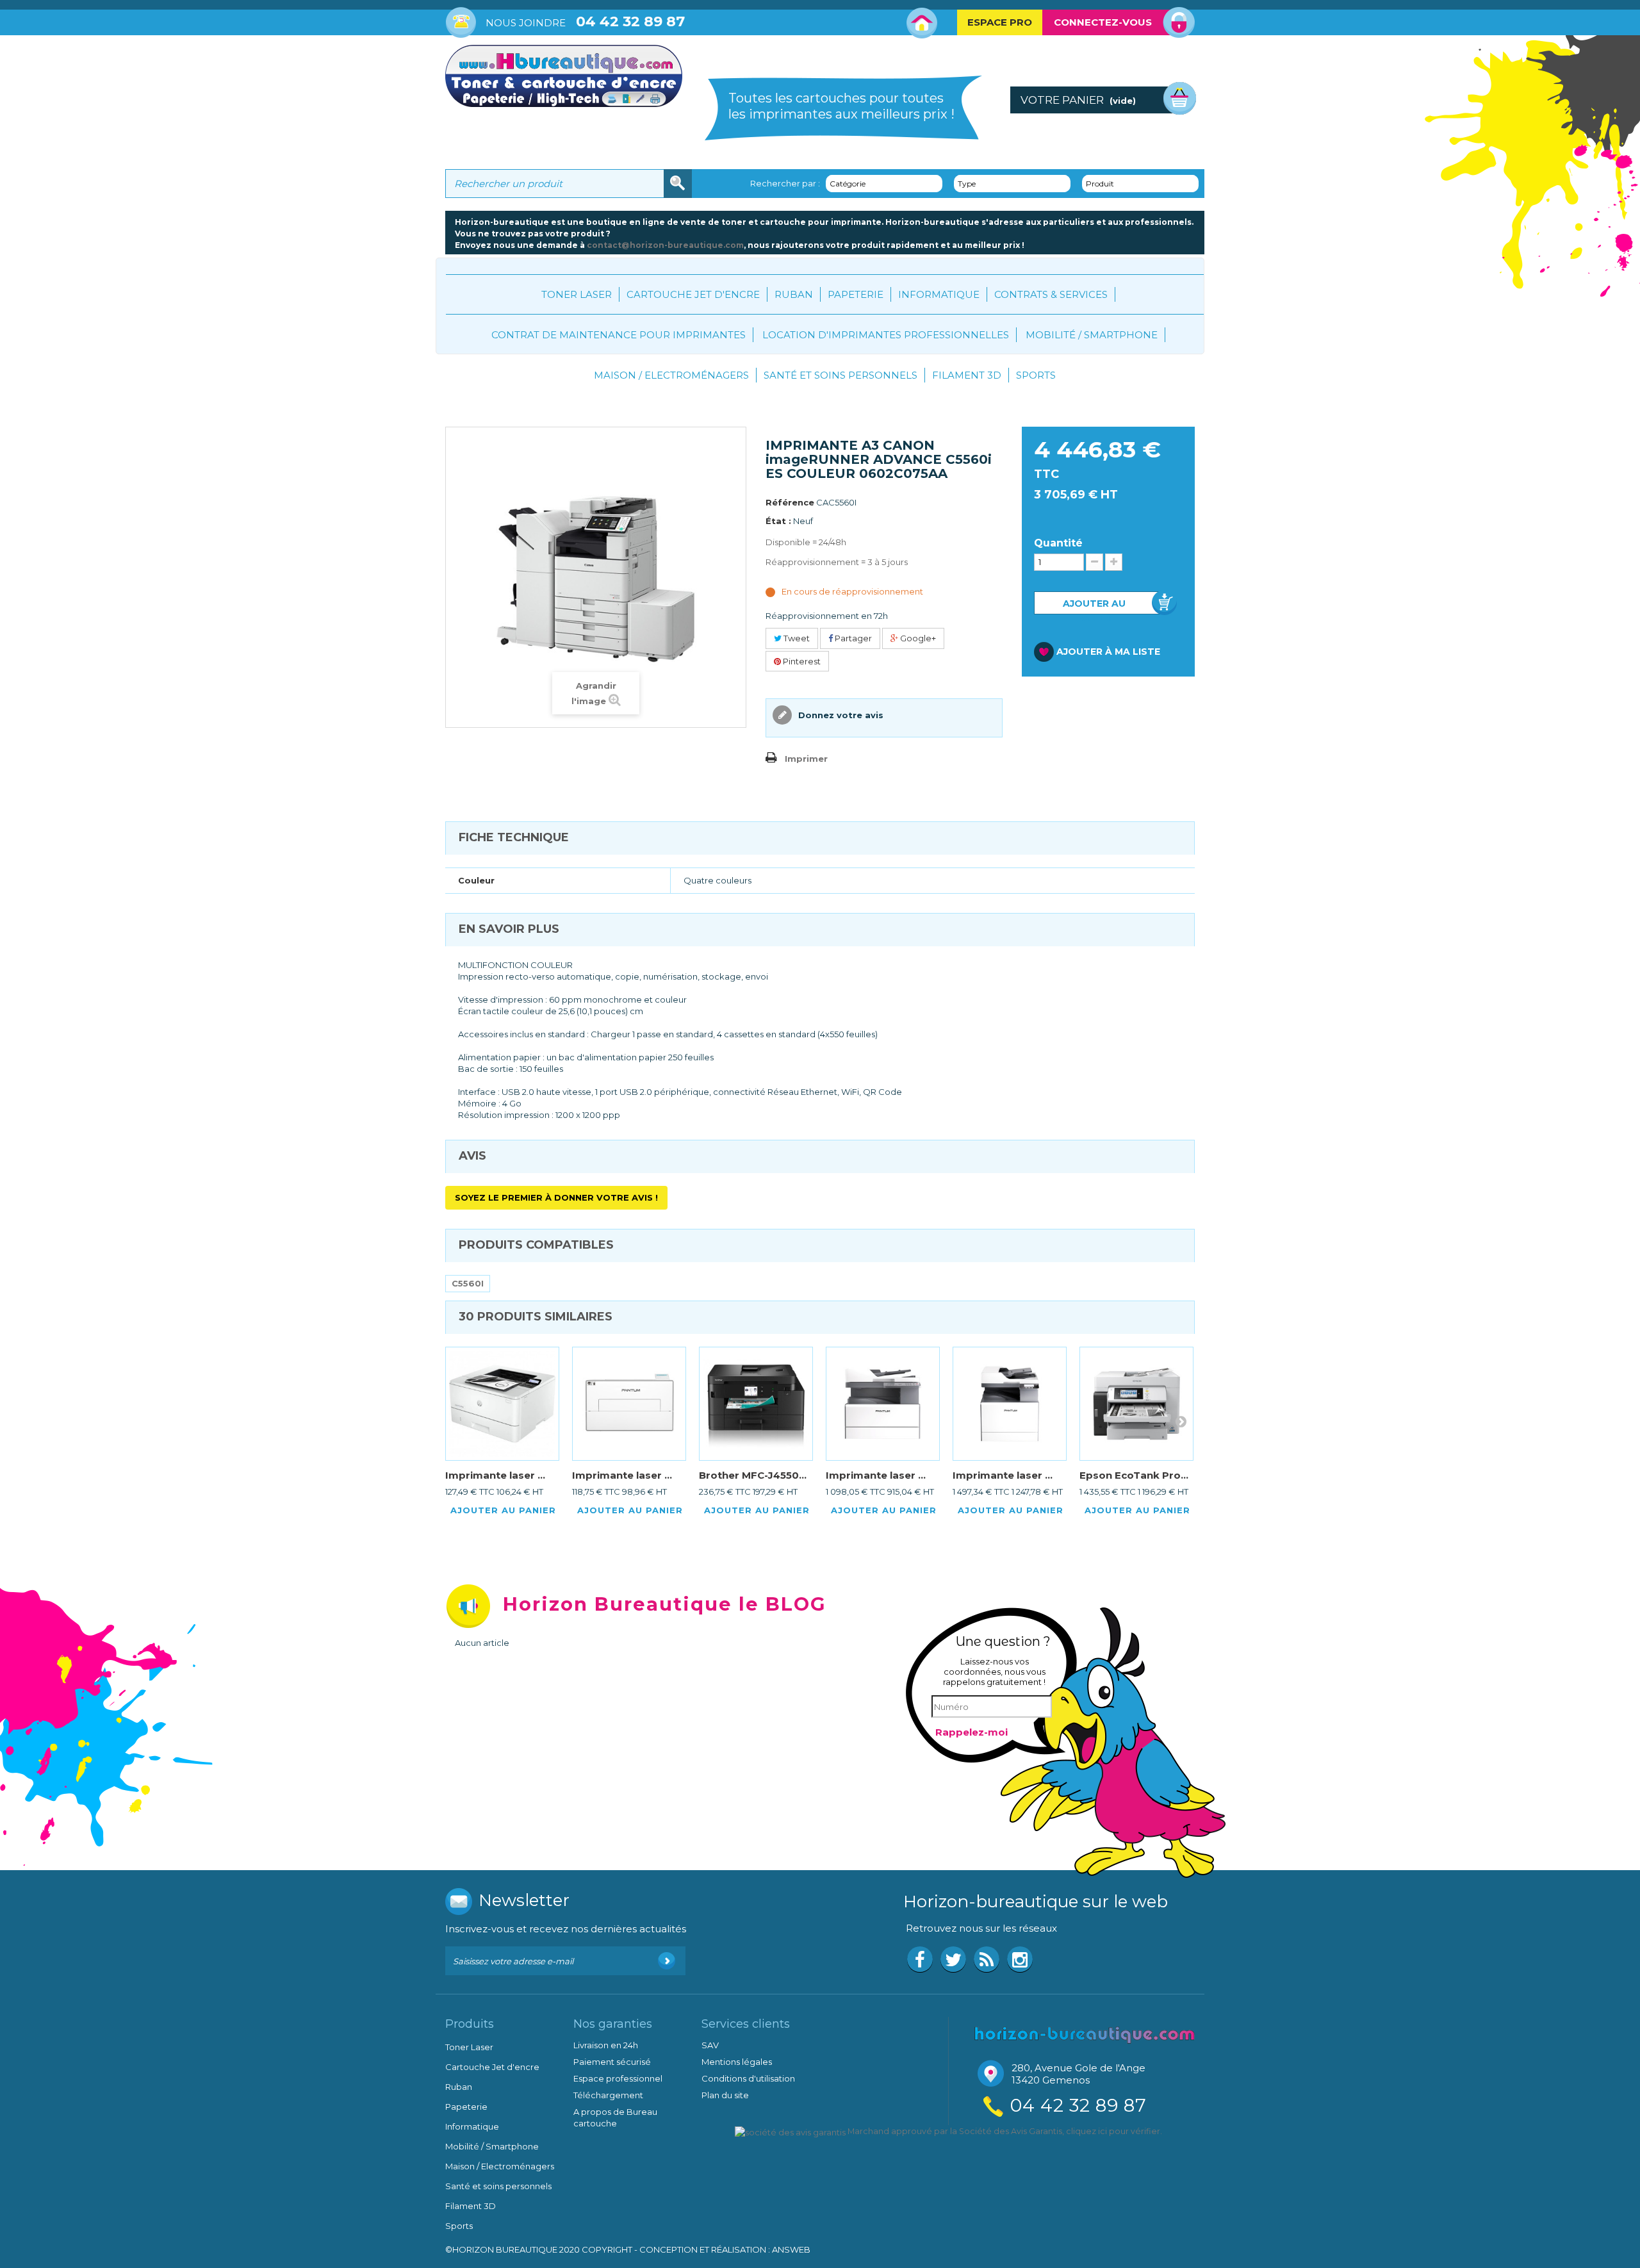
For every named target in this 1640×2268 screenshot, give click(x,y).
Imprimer (806, 759)
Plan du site (725, 2095)
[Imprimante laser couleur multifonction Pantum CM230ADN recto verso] (1010, 1404)
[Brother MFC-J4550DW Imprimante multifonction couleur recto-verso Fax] (756, 1404)
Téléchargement (608, 2095)
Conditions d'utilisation (748, 2078)
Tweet (796, 638)
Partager (852, 638)
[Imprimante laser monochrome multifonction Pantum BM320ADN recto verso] (883, 1404)
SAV (710, 2045)
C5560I (468, 1283)
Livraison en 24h (606, 2045)
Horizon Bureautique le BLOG (665, 1604)
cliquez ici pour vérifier (1113, 2131)
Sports (1036, 375)
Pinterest (801, 661)
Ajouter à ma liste (1108, 652)
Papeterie (856, 294)
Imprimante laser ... (495, 1475)
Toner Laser (577, 294)
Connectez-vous (1103, 22)
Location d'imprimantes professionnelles (886, 335)
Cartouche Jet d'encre (693, 294)
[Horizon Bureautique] (1085, 2034)
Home (922, 23)
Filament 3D (967, 375)
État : (778, 521)
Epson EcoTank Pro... (1134, 1475)
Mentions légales (737, 2062)
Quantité (1058, 543)
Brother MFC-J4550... (753, 1475)
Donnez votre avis (840, 715)
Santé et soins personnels (840, 375)
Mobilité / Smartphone (1092, 335)
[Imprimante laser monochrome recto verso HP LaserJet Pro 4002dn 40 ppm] (502, 1404)
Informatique (939, 294)
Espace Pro (1000, 22)
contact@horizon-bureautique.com (665, 245)
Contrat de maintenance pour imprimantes (619, 335)
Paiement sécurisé (612, 2062)
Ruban (794, 294)
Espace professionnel (618, 2078)
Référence (790, 502)
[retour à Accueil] (458, 381)
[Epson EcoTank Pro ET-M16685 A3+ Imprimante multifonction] (1136, 1404)
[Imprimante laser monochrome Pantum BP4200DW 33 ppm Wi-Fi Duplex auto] (629, 1404)
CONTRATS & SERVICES (1051, 294)
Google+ (917, 638)
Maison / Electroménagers (671, 375)
